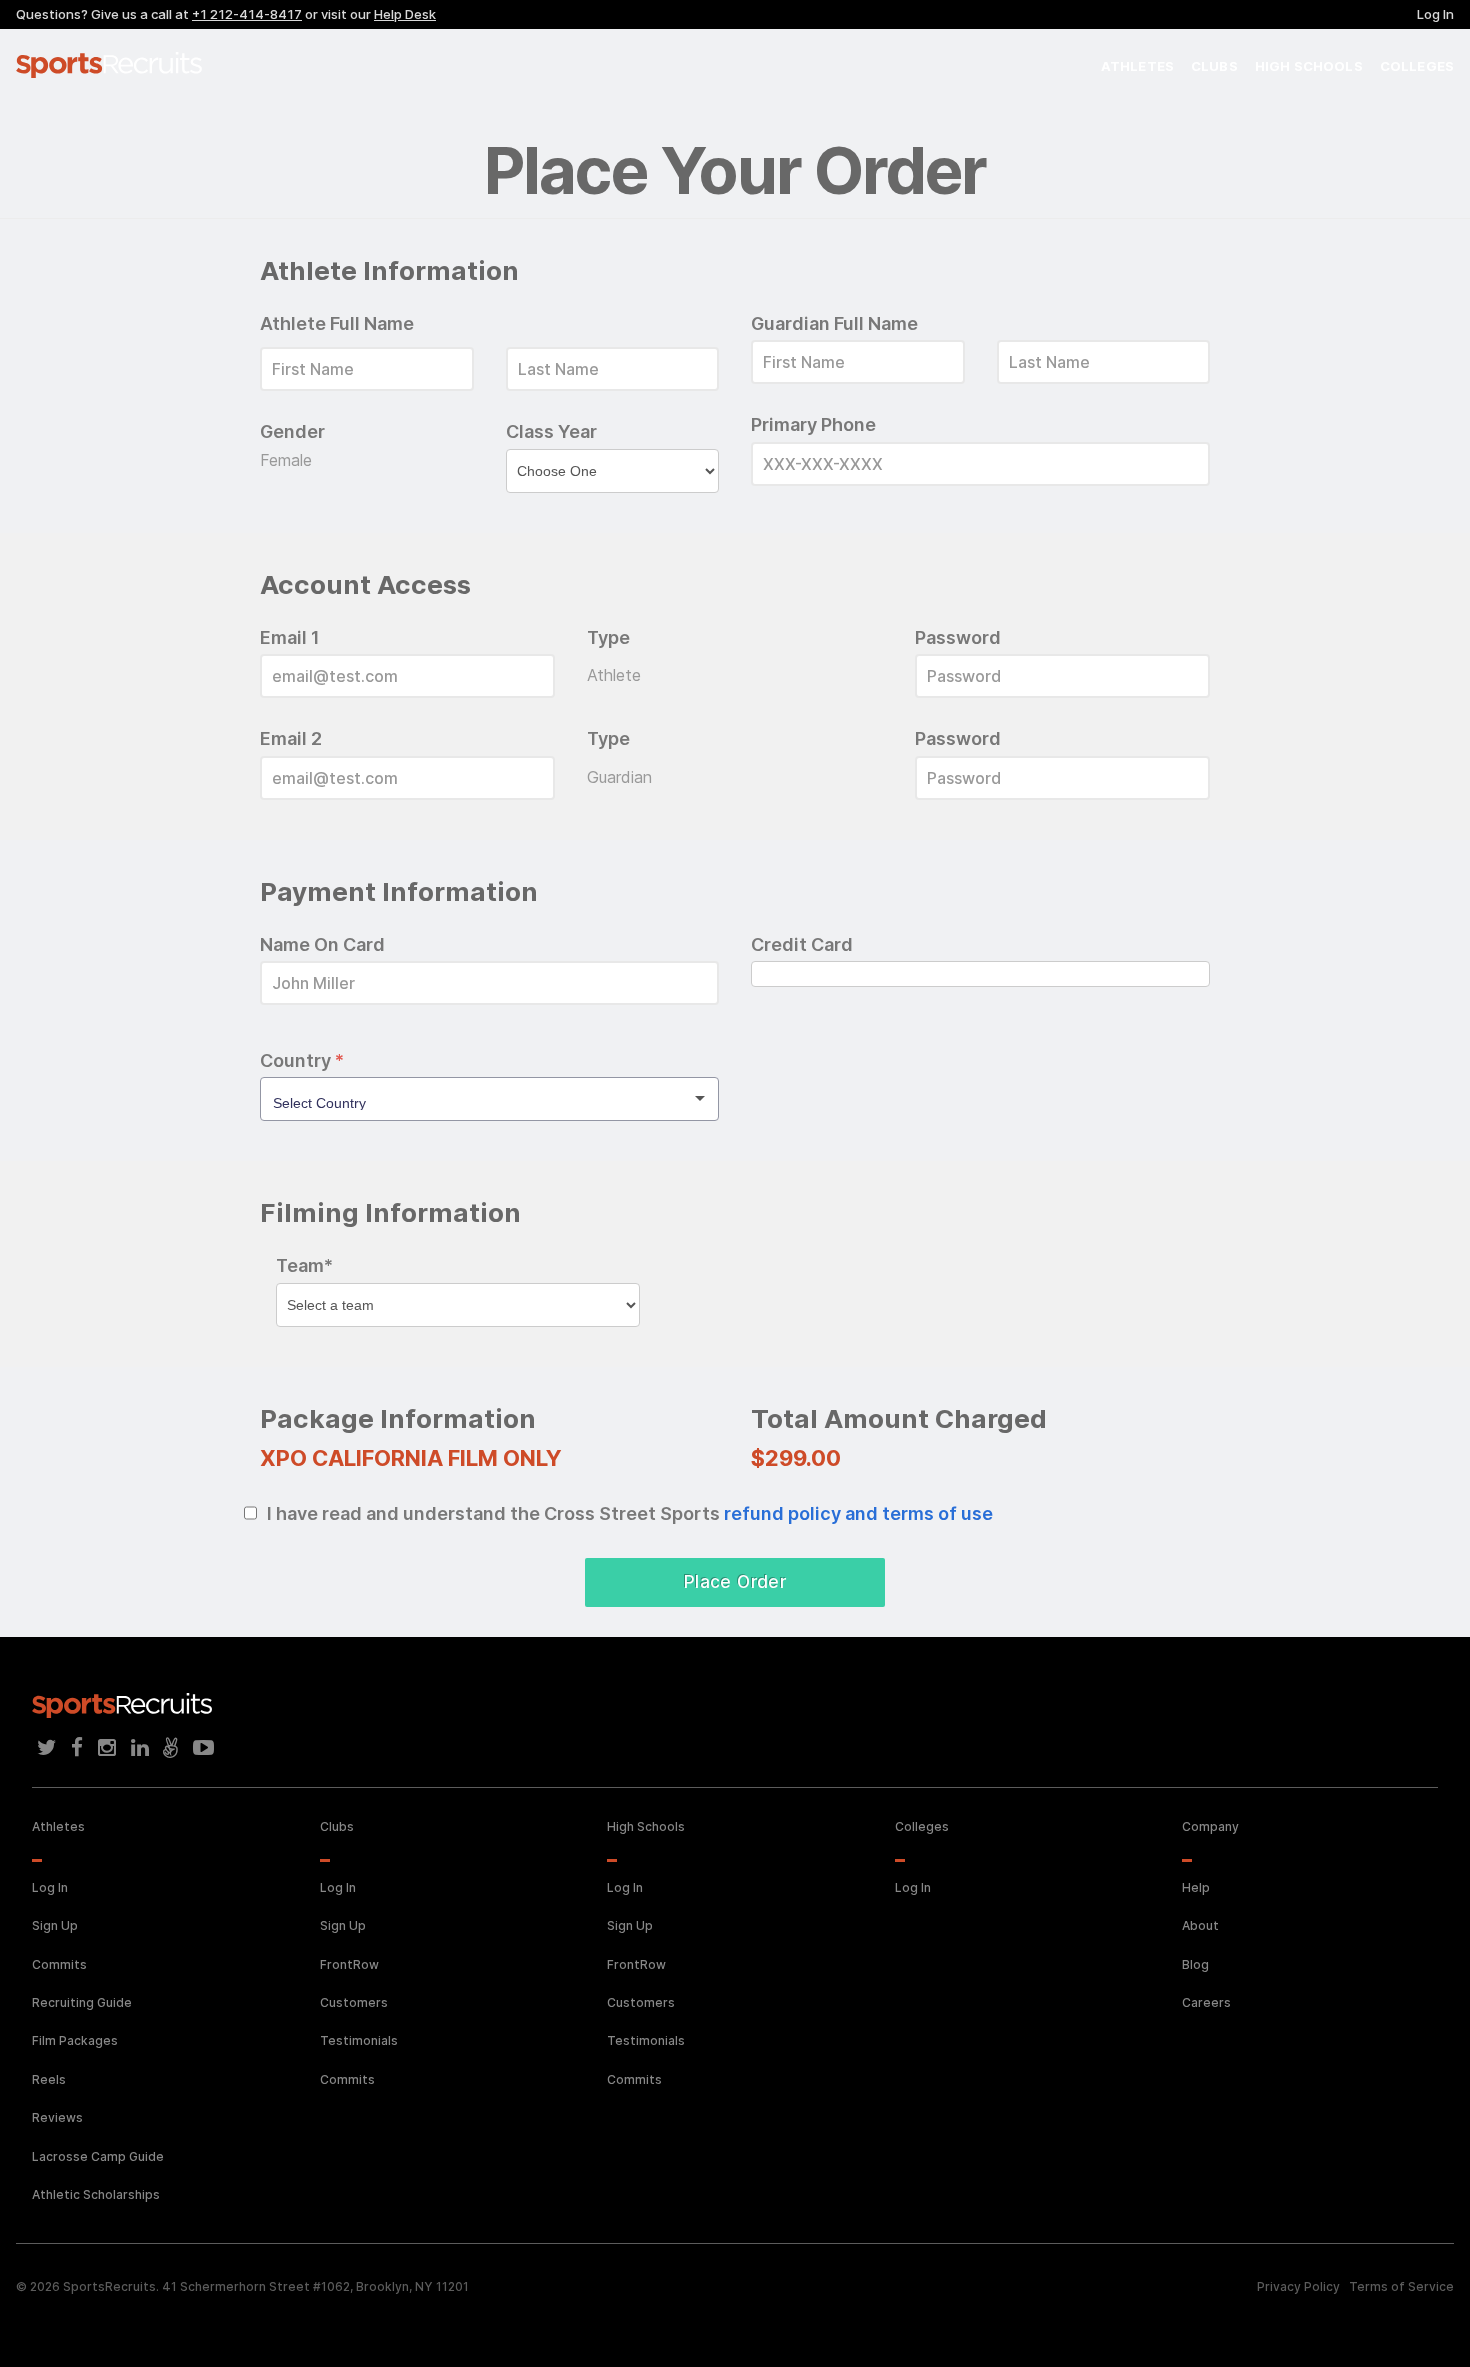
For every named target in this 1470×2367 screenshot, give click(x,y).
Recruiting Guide (82, 2002)
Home (116, 65)
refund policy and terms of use (858, 1513)
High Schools (1309, 66)
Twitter (47, 1747)
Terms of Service (1401, 2286)
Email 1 (290, 637)
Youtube (203, 1747)
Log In (1435, 14)
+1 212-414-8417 (247, 14)
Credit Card (802, 944)
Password (958, 637)
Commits (59, 1964)
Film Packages (75, 2040)
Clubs (1214, 66)
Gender (292, 431)
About (1200, 1925)
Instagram (107, 1747)
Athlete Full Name (337, 323)
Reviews (57, 2117)
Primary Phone (813, 424)
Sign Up (55, 1925)
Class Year (551, 431)
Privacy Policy (1298, 2286)
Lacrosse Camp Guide (98, 2156)
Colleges (1417, 66)
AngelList (170, 1747)
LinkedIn (140, 1747)
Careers (1206, 2002)
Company (1210, 1826)
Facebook (78, 1747)
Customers (354, 2002)
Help (1196, 1887)
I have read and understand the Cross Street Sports (630, 1513)
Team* (304, 1265)
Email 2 (291, 738)
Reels (49, 2079)
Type (608, 637)
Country (302, 1060)
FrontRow (349, 1964)
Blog (1195, 1964)
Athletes (1137, 66)
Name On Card (322, 944)
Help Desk (405, 14)
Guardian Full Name (834, 323)
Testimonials (359, 2040)
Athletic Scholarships (96, 2194)
